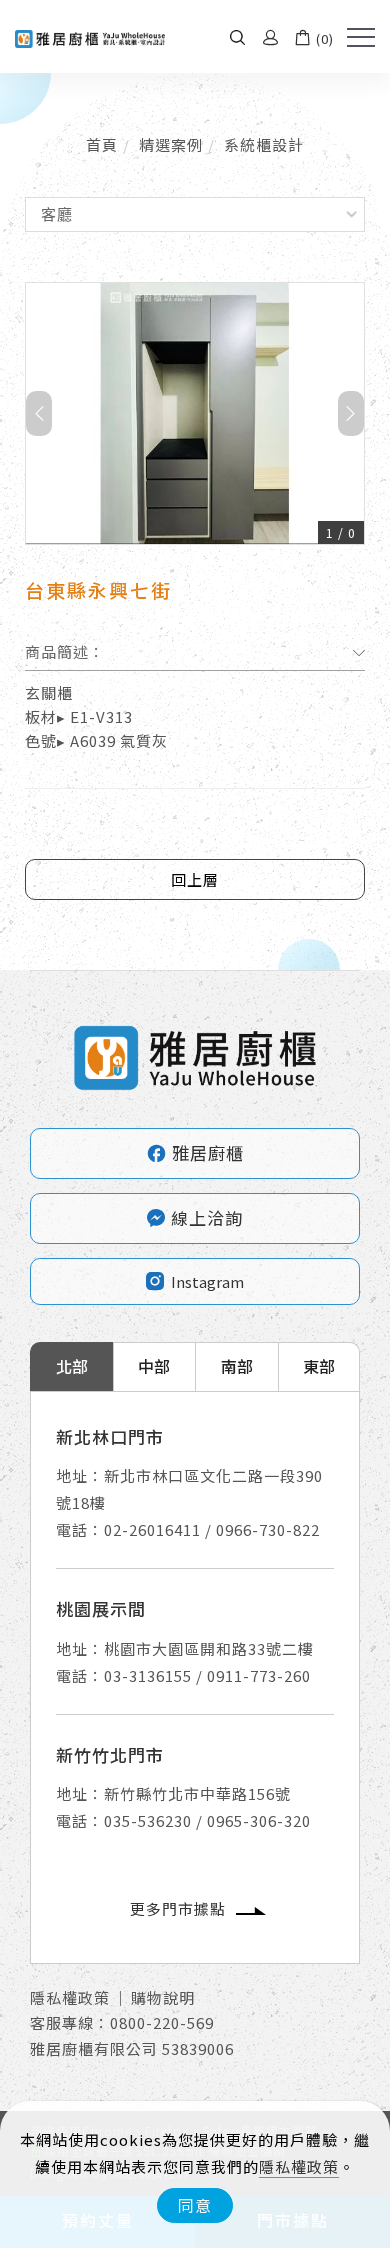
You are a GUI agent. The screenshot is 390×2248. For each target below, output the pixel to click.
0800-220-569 (162, 2022)
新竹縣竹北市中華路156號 (197, 1793)
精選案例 (171, 144)
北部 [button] (72, 1366)
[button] (237, 36)
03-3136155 (148, 1675)
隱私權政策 (299, 2166)
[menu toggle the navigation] (361, 38)
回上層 (195, 879)
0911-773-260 (259, 1675)
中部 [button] (154, 1366)
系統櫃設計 (264, 144)
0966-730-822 (268, 1529)
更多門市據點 (178, 1908)
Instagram (207, 1281)
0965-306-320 (259, 1820)
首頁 (102, 144)
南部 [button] (237, 1366)
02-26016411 (152, 1529)
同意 (195, 2205)
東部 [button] (319, 1366)
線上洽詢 (207, 1217)
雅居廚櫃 (195, 1152)
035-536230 (148, 1820)
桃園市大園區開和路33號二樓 (209, 1648)
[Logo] (90, 36)
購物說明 (163, 1997)
